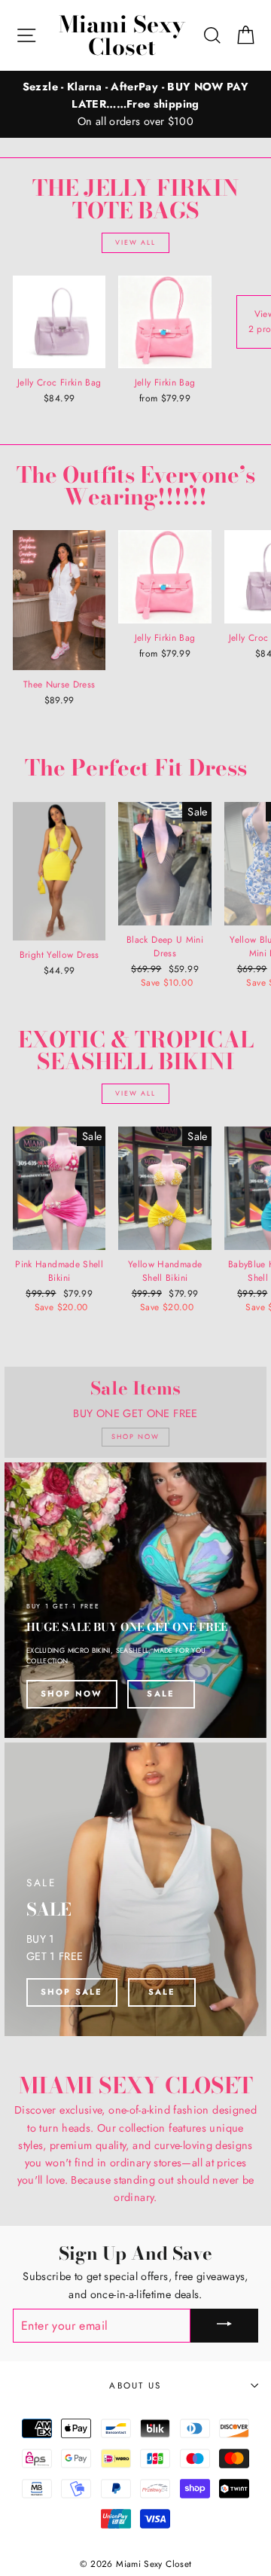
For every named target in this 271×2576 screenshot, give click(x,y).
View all (135, 242)
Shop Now (72, 1693)
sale (162, 1992)
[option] (135, 104)
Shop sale (72, 1992)
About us (135, 2385)
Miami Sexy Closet (122, 35)
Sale (161, 1693)
